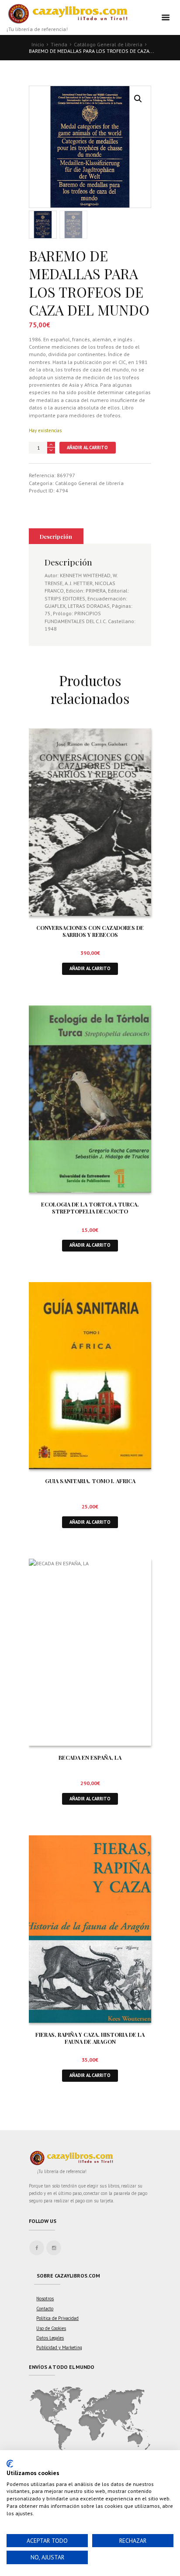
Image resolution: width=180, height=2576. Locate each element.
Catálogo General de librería (108, 44)
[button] (138, 99)
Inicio (38, 44)
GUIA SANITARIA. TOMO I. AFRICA (90, 1481)
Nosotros (45, 2299)
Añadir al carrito (87, 447)
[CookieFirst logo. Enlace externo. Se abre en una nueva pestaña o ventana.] (10, 2464)
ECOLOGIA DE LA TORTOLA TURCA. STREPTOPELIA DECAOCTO (90, 1208)
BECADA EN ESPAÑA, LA (90, 1757)
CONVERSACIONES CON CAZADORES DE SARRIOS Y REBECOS (90, 931)
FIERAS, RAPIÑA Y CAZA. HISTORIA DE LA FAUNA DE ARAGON (90, 2038)
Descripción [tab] (56, 536)
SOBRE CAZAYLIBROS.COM (68, 2276)
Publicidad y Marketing (59, 2347)
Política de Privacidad (57, 2318)
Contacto (45, 2309)
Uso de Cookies (51, 2328)
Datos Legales (50, 2338)
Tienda (59, 44)
